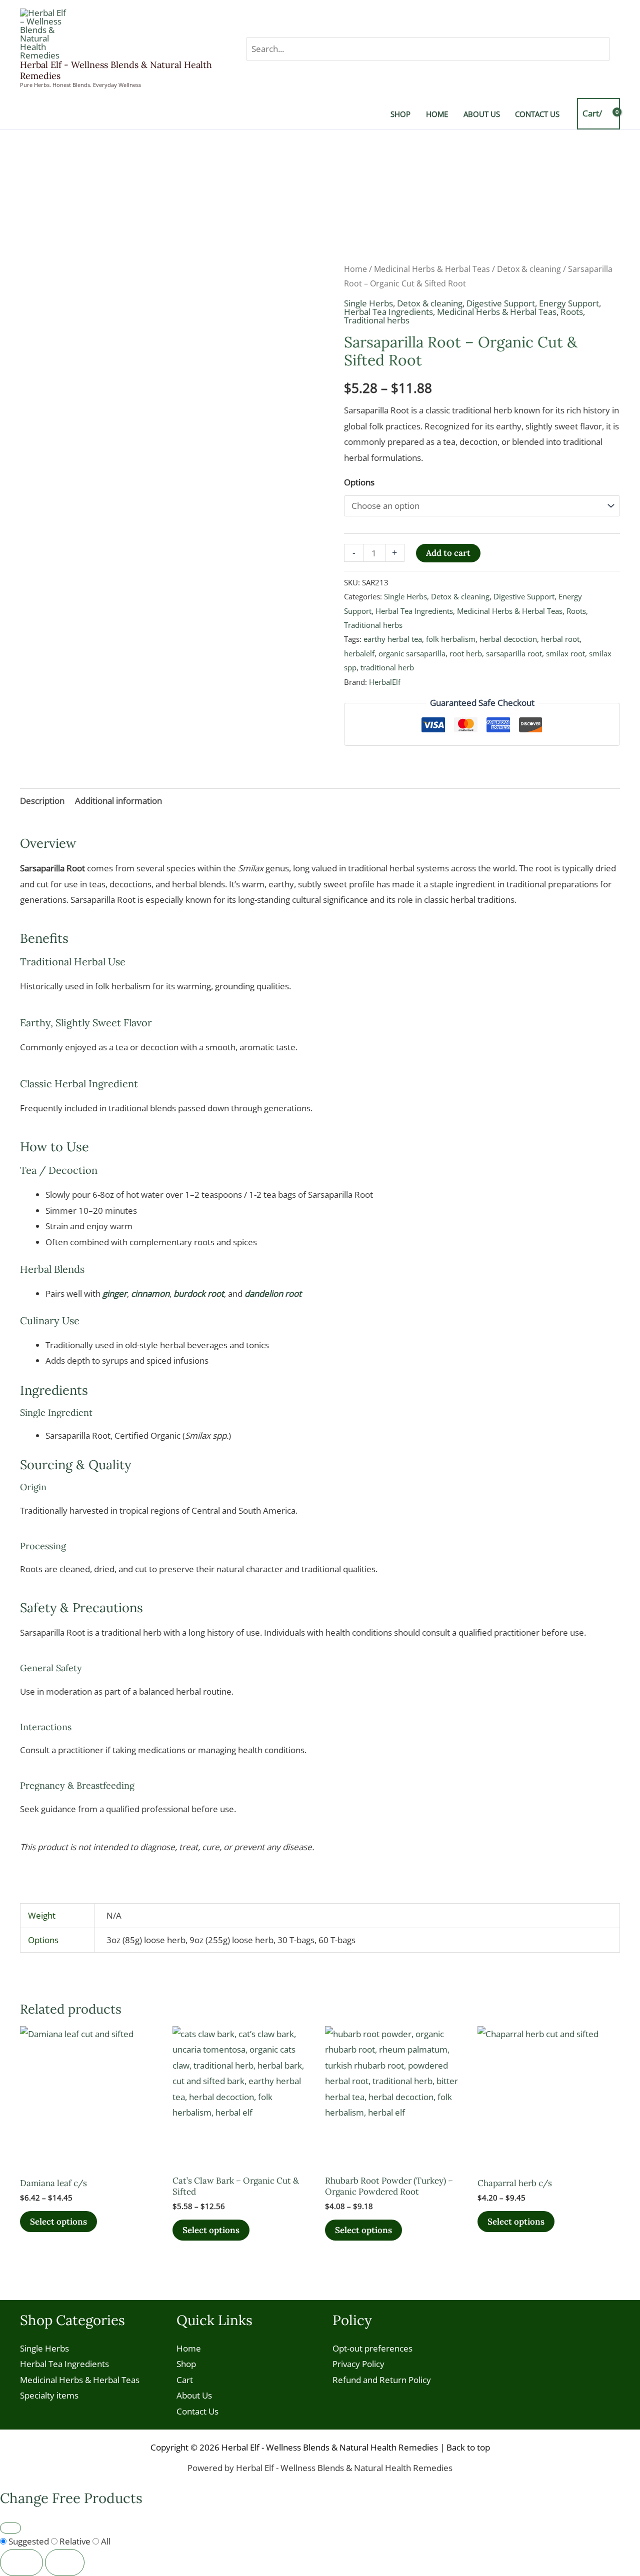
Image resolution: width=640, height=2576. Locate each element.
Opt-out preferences (372, 2348)
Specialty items (49, 2395)
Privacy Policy (358, 2364)
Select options (58, 2222)
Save (65, 2562)
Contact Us (197, 2411)
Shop (186, 2364)
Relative (75, 2541)
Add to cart (448, 553)
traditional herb (387, 667)
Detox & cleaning (529, 269)
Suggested (29, 2541)
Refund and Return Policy (382, 2380)
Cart (185, 2380)
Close (21, 2562)
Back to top (468, 2447)
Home (355, 269)
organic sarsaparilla (412, 653)
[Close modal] (10, 2528)
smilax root (565, 653)
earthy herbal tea (393, 639)
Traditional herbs (377, 320)
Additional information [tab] (118, 801)
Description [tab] (42, 801)
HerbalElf (385, 682)
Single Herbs (368, 303)
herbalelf (359, 653)
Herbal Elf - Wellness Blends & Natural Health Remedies (116, 70)
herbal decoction (508, 639)
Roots (572, 312)
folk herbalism (451, 639)
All (105, 2541)
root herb (466, 653)
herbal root (560, 639)
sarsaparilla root (514, 653)
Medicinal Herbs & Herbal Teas (432, 269)
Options (359, 482)
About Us (194, 2395)
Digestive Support (501, 303)
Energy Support (569, 303)
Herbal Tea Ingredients (388, 312)
